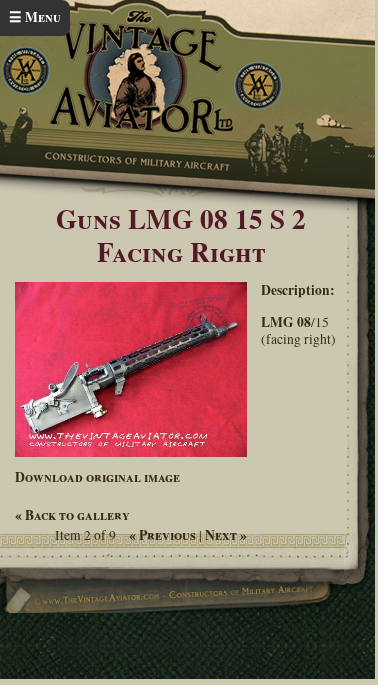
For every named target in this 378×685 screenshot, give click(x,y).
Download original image (97, 477)
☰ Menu (35, 17)
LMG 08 (286, 322)
